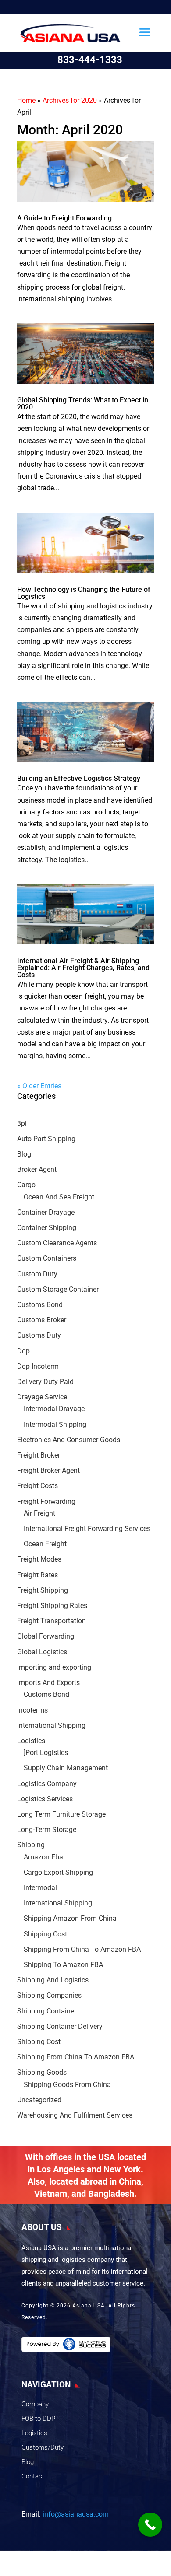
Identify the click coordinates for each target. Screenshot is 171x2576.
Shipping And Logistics (53, 1980)
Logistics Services (45, 1799)
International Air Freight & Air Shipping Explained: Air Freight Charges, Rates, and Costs (83, 968)
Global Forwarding (46, 1636)
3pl (22, 1124)
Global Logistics (42, 1652)
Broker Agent (37, 1169)
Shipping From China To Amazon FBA (82, 1949)
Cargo (26, 1185)
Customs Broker (42, 1320)
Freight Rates (37, 1575)
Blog (24, 1154)
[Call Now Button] (150, 2525)
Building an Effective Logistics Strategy (79, 778)
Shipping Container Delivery (60, 2026)
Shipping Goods (42, 2072)
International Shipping (51, 1725)
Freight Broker (39, 1455)
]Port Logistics (46, 1753)
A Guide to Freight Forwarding (64, 218)
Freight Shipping (43, 1590)
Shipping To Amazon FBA (63, 1965)
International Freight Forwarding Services (87, 1529)
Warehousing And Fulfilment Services (75, 2115)
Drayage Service (42, 1397)
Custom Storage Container (58, 1289)
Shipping (31, 1845)
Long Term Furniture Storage (61, 1814)
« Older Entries (39, 1086)
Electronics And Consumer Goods (69, 1440)
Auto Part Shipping (46, 1139)
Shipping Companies (49, 1995)
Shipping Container (47, 2011)
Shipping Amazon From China (70, 1918)
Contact (33, 2476)
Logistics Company (47, 1784)
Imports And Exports (48, 1683)
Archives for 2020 (70, 100)
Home (26, 100)
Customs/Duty (43, 2447)
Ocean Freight (45, 1544)
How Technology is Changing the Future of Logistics (84, 593)
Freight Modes (39, 1559)
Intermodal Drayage (54, 1409)
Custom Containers (47, 1258)
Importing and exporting (54, 1667)
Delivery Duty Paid (45, 1382)
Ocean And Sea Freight (59, 1197)
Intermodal (40, 1888)
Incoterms (32, 1710)
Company (35, 2404)
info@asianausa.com (76, 2514)
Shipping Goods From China (67, 2085)
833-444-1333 (90, 60)
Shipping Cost (45, 1934)
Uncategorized (39, 2100)
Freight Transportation (52, 1621)
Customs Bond (40, 1305)
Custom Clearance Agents (57, 1243)
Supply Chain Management (66, 1768)
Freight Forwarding (46, 1501)
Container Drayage (46, 1212)
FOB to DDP (38, 2419)
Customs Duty (39, 1335)
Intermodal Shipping (55, 1424)
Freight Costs (37, 1486)
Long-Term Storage (47, 1830)
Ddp (23, 1351)
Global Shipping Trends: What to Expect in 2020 (83, 404)
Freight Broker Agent (48, 1470)
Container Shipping (47, 1228)
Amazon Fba (43, 1857)
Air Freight (39, 1513)
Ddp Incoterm (38, 1366)
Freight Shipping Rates (52, 1606)
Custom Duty (37, 1274)
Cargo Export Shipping (58, 1872)
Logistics (31, 1741)
